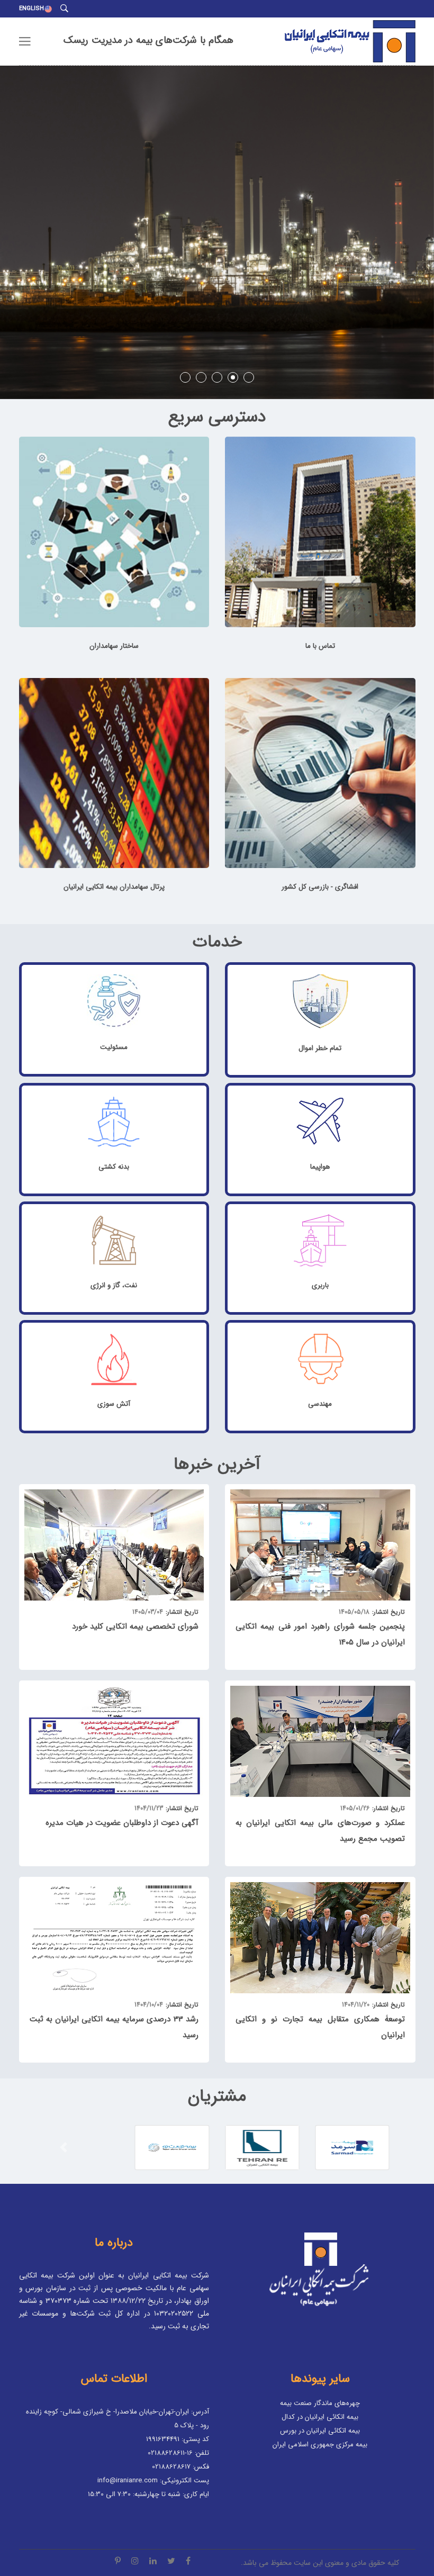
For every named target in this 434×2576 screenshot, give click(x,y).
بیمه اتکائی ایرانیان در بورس (320, 2431)
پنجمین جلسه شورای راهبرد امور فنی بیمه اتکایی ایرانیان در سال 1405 (320, 1634)
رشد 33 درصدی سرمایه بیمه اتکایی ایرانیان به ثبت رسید (114, 2027)
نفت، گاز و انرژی (114, 1285)
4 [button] (233, 377)
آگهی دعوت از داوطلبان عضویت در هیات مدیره (122, 1823)
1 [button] (185, 377)
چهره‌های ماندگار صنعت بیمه (320, 2403)
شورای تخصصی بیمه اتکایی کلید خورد (135, 1626)
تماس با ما (320, 646)
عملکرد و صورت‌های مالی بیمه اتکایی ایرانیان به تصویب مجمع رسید (320, 1831)
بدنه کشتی (114, 1167)
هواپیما (320, 1167)
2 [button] (201, 377)
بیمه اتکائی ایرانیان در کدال (320, 2417)
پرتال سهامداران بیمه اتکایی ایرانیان (114, 887)
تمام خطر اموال (320, 1048)
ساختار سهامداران (114, 646)
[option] (217, 232)
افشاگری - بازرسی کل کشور (320, 887)
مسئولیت (114, 1047)
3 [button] (217, 377)
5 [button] (249, 377)
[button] (64, 2148)
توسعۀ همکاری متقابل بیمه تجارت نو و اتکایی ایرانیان (320, 2027)
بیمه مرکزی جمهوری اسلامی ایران (320, 2444)
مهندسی (320, 1404)
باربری (320, 1285)
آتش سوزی (114, 1404)
